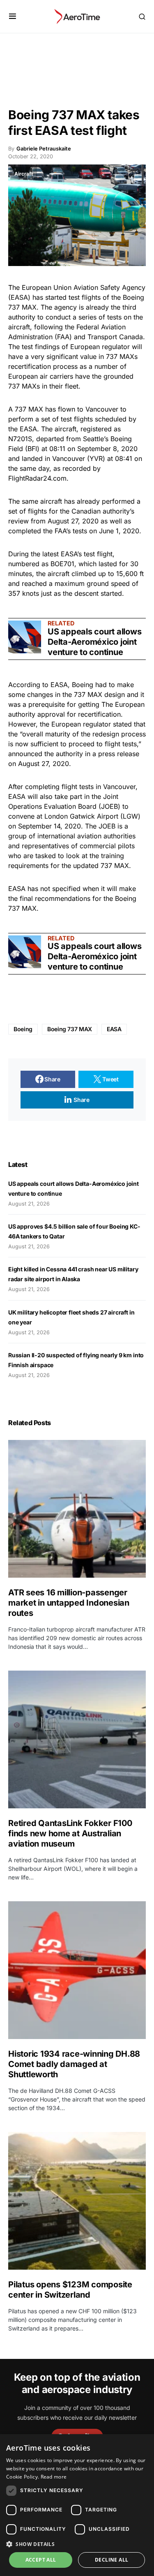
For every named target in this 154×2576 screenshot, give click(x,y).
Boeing (23, 1029)
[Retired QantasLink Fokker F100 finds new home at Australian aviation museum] (77, 1739)
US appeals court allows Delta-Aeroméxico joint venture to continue (94, 642)
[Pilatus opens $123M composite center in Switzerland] (77, 2201)
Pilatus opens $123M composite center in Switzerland (70, 2290)
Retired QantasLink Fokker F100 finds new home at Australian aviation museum (70, 1833)
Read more (54, 2477)
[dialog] (77, 2505)
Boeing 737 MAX (70, 1029)
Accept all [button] (41, 2560)
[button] (13, 16)
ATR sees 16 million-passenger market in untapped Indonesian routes (69, 1603)
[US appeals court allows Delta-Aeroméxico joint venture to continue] (25, 637)
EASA (114, 1029)
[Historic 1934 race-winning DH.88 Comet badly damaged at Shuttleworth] (77, 1970)
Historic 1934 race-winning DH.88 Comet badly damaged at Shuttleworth (74, 2064)
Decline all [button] (111, 2560)
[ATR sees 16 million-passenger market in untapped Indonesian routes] (77, 1509)
